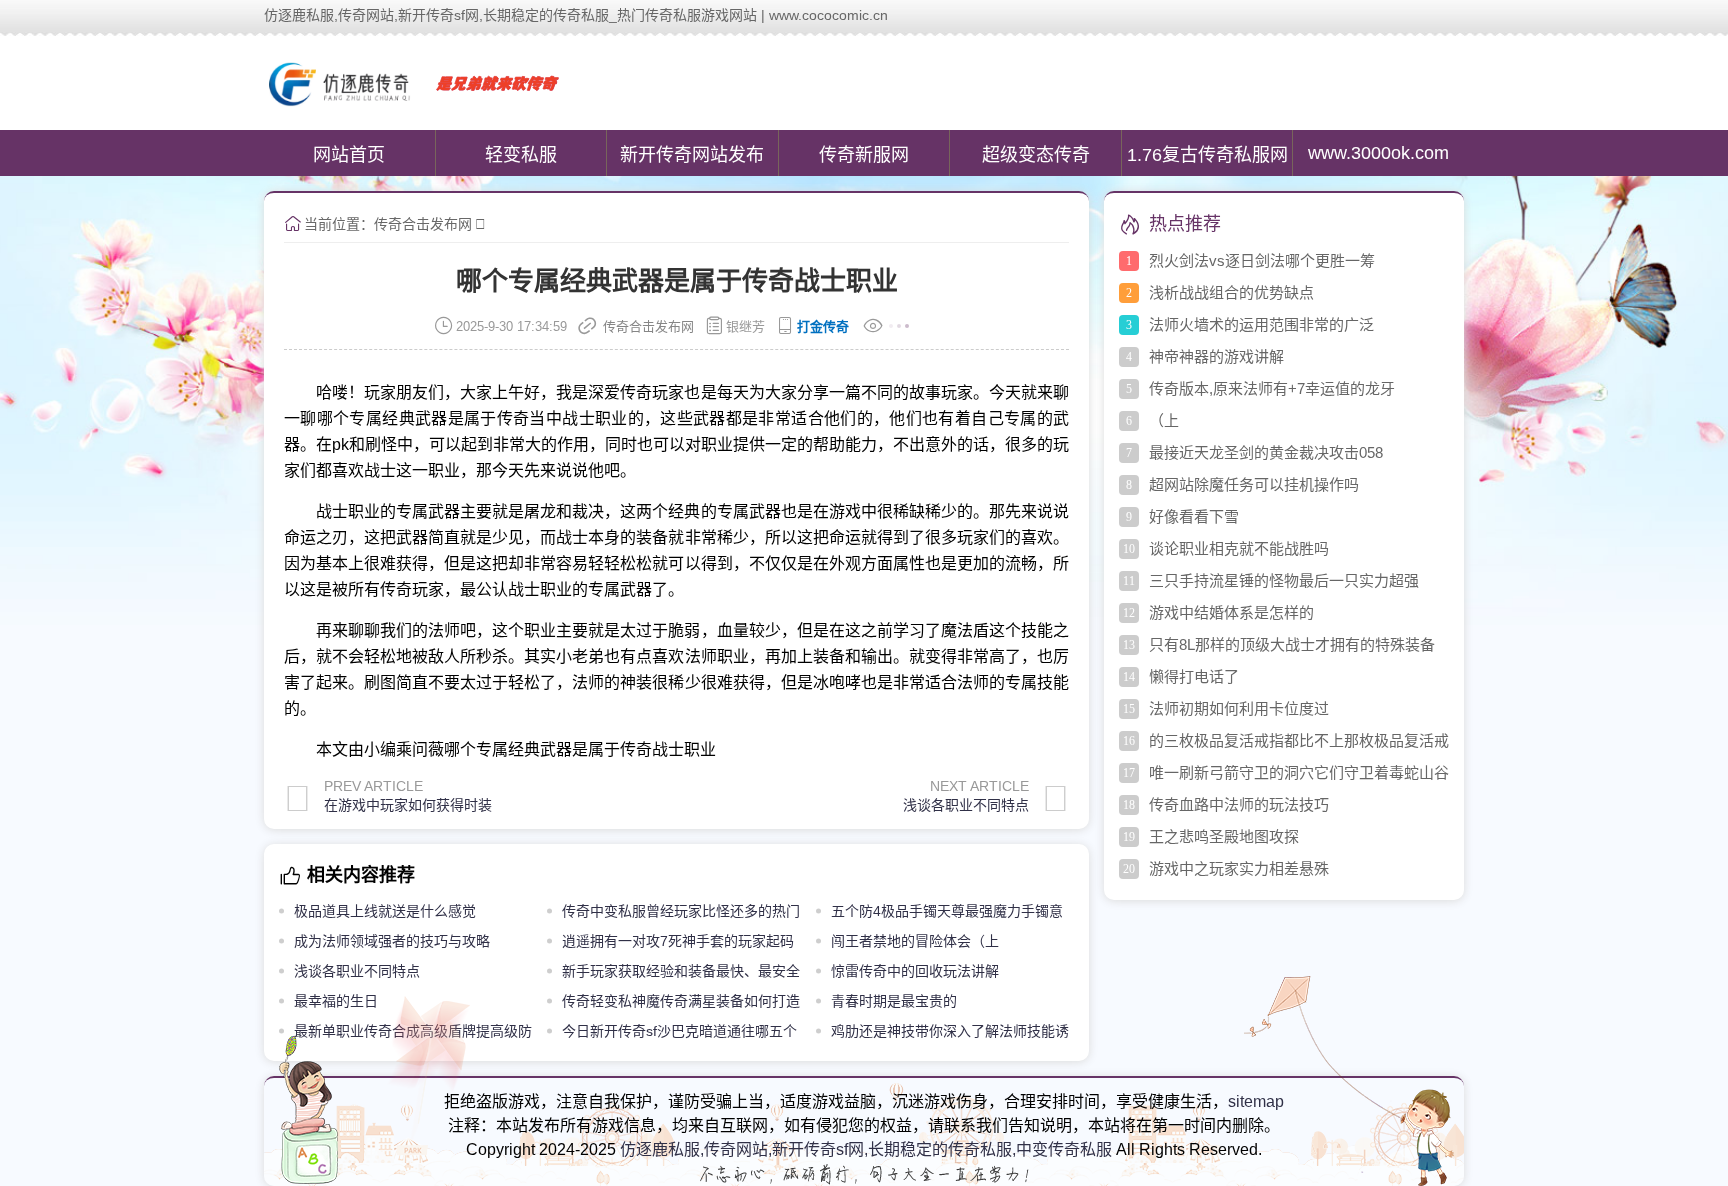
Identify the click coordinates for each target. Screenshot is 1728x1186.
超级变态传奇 (1036, 155)
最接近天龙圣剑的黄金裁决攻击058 (1266, 452)
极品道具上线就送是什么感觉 (385, 911)
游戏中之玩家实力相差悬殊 (1239, 868)
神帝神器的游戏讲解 (1216, 356)
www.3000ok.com (1378, 153)
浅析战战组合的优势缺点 (1231, 292)
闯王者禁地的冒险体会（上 (915, 941)
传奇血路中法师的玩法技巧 (1239, 804)
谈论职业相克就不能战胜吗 (1239, 548)
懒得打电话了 (1194, 676)
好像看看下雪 (1194, 516)
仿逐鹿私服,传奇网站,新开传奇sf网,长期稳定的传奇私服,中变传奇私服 (866, 1149)
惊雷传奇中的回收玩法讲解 (915, 971)
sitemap (1256, 1101)
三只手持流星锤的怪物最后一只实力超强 (1284, 580)
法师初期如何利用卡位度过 (1239, 708)
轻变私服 (521, 155)
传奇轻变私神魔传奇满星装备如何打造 (681, 1001)
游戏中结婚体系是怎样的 (1231, 612)
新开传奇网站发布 (692, 155)
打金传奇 (823, 326)
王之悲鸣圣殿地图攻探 (1224, 836)
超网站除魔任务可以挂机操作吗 (1254, 484)
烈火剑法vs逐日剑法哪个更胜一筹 (1262, 260)
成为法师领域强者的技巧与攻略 (392, 941)
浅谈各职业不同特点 (966, 805)
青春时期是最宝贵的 (894, 1001)
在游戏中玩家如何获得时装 (408, 805)
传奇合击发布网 (423, 224)
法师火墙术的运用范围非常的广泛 (1261, 324)
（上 (1164, 420)
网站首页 (349, 155)
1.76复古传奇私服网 (1207, 155)
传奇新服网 (864, 155)
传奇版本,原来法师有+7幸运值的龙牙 (1272, 388)
